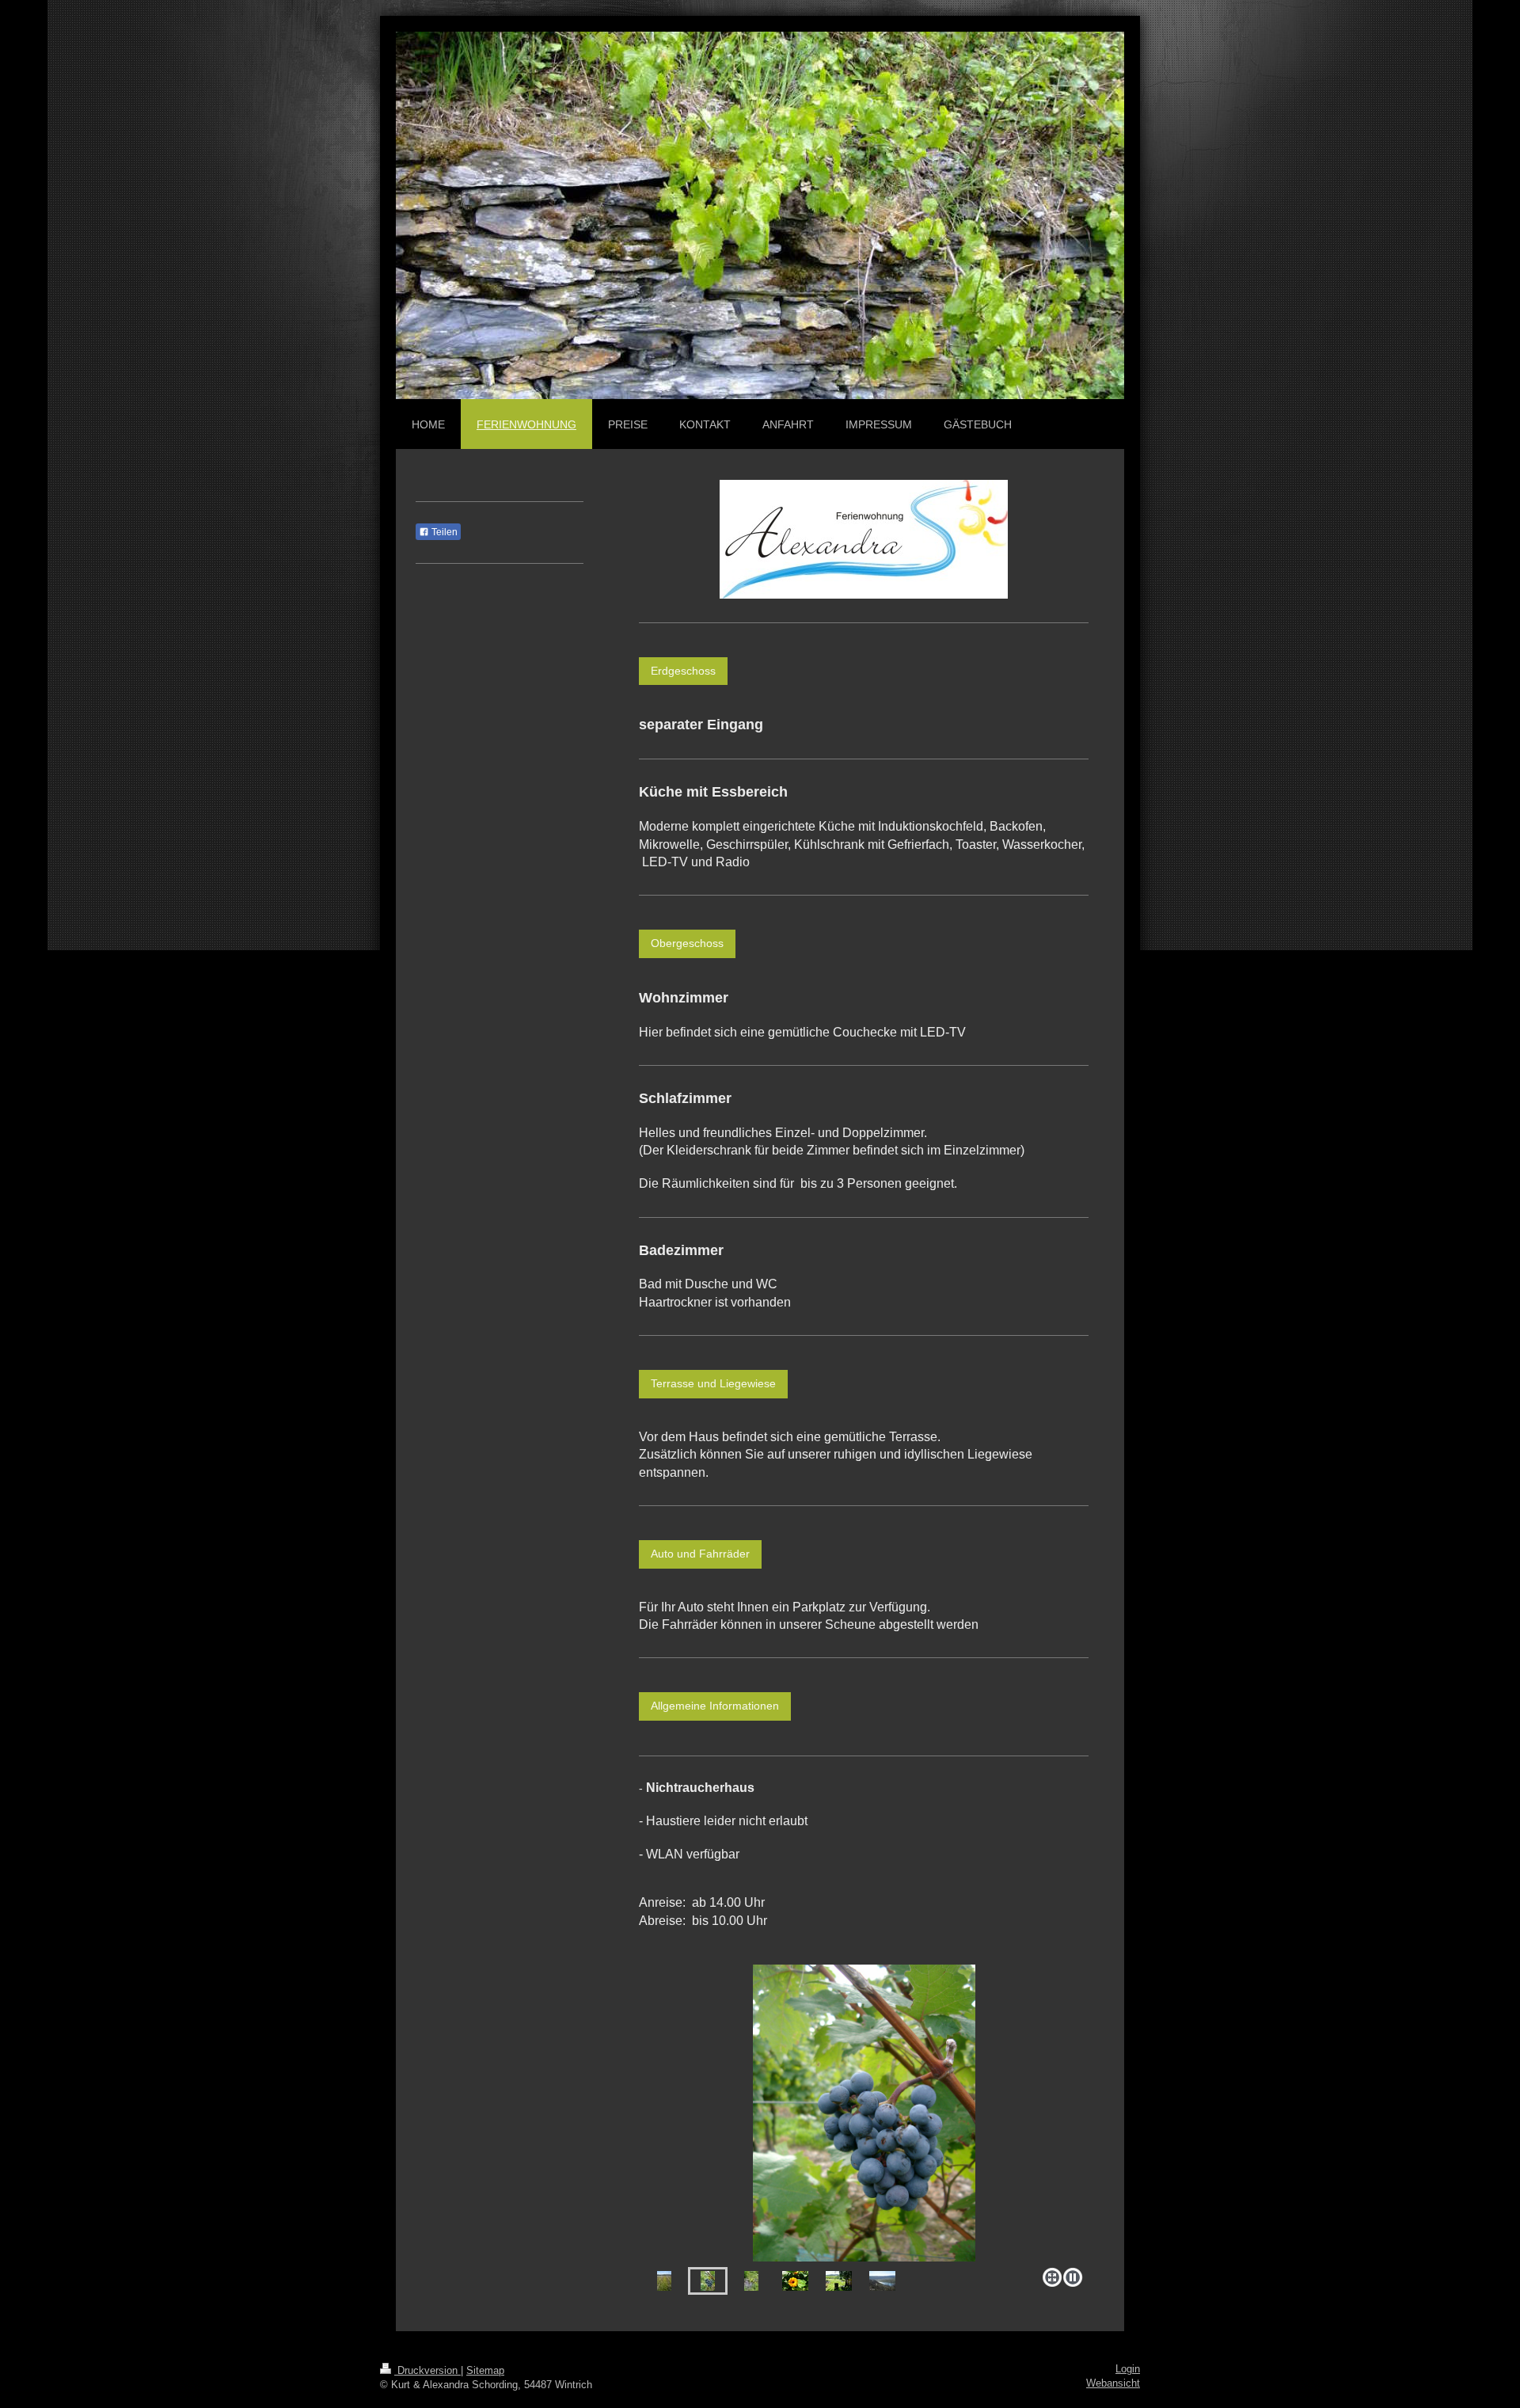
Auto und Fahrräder (700, 1554)
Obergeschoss (687, 943)
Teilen (443, 532)
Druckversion (427, 2371)
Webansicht (1113, 2383)
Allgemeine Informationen (715, 1706)
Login (1128, 2369)
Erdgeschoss (683, 671)
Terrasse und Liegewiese (713, 1383)
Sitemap (485, 2371)
